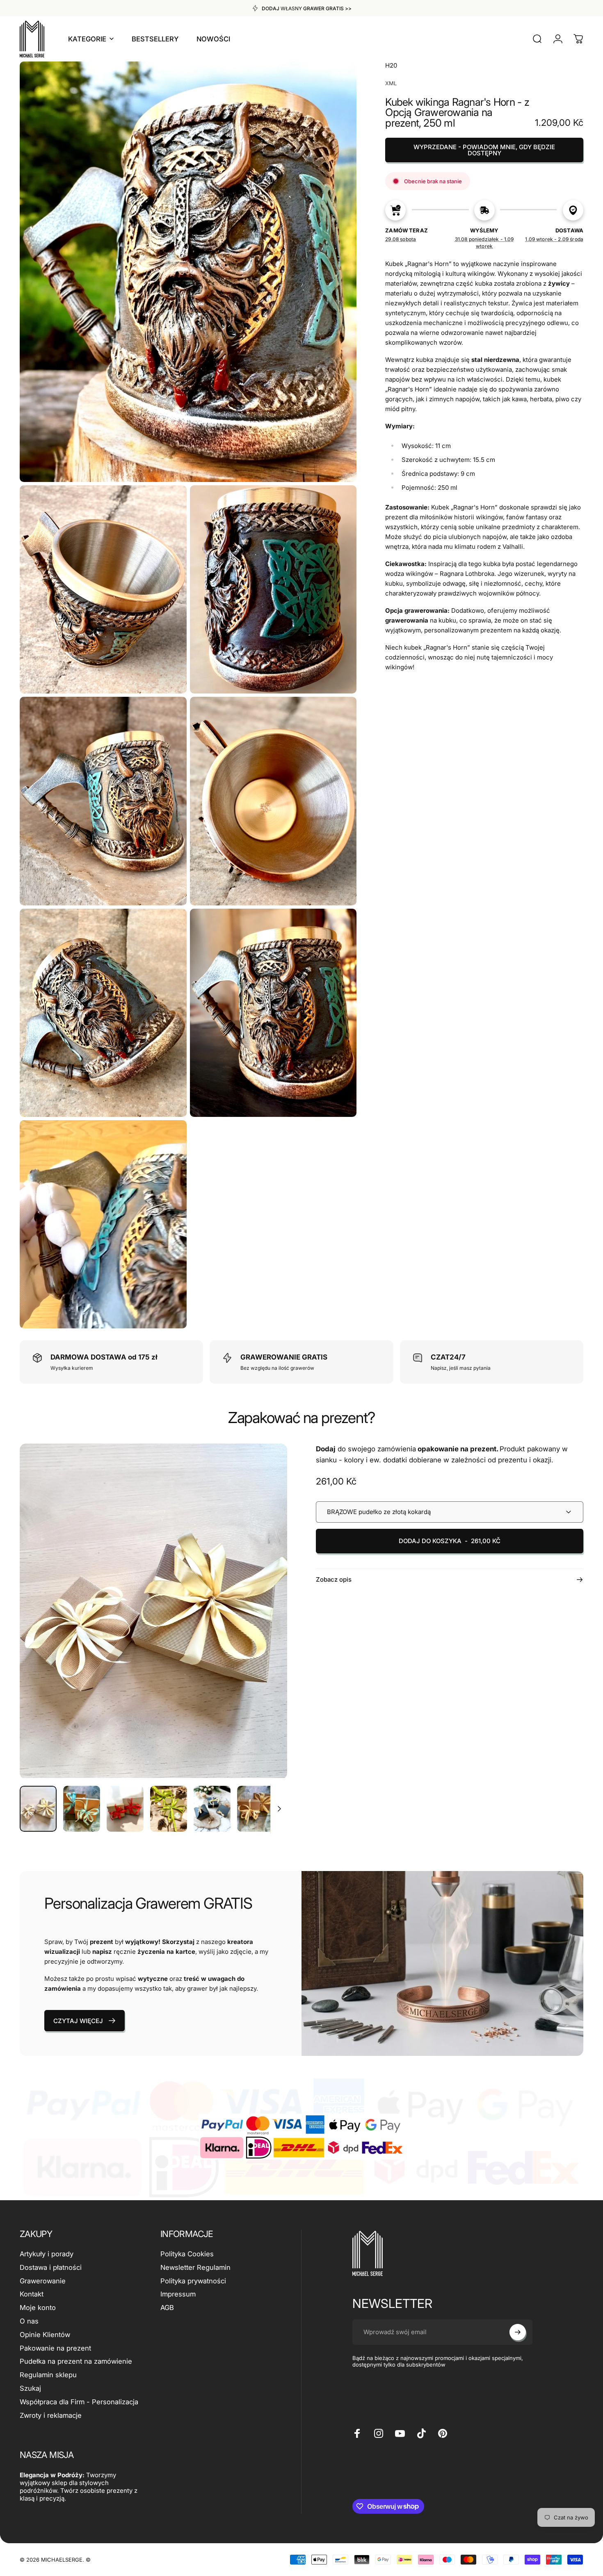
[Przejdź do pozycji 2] (82, 1809)
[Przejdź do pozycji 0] (38, 1809)
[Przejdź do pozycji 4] (169, 1809)
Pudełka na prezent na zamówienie (76, 2361)
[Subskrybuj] (518, 2332)
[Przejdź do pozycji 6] (256, 1809)
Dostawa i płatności (51, 2267)
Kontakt (32, 2294)
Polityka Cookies (187, 2254)
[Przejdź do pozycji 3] (125, 1809)
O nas (29, 2321)
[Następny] (266, 1627)
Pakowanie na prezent (55, 2348)
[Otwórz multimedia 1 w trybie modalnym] (153, 1611)
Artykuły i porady (47, 2254)
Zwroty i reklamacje (51, 2415)
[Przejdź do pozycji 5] (212, 1809)
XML (391, 83)
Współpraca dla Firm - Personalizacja (79, 2402)
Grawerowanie (43, 2281)
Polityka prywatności (193, 2281)
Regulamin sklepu (48, 2375)
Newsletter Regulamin (195, 2267)
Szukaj (30, 2388)
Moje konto (38, 2308)
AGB (167, 2308)
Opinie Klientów (45, 2335)
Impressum (178, 2294)
